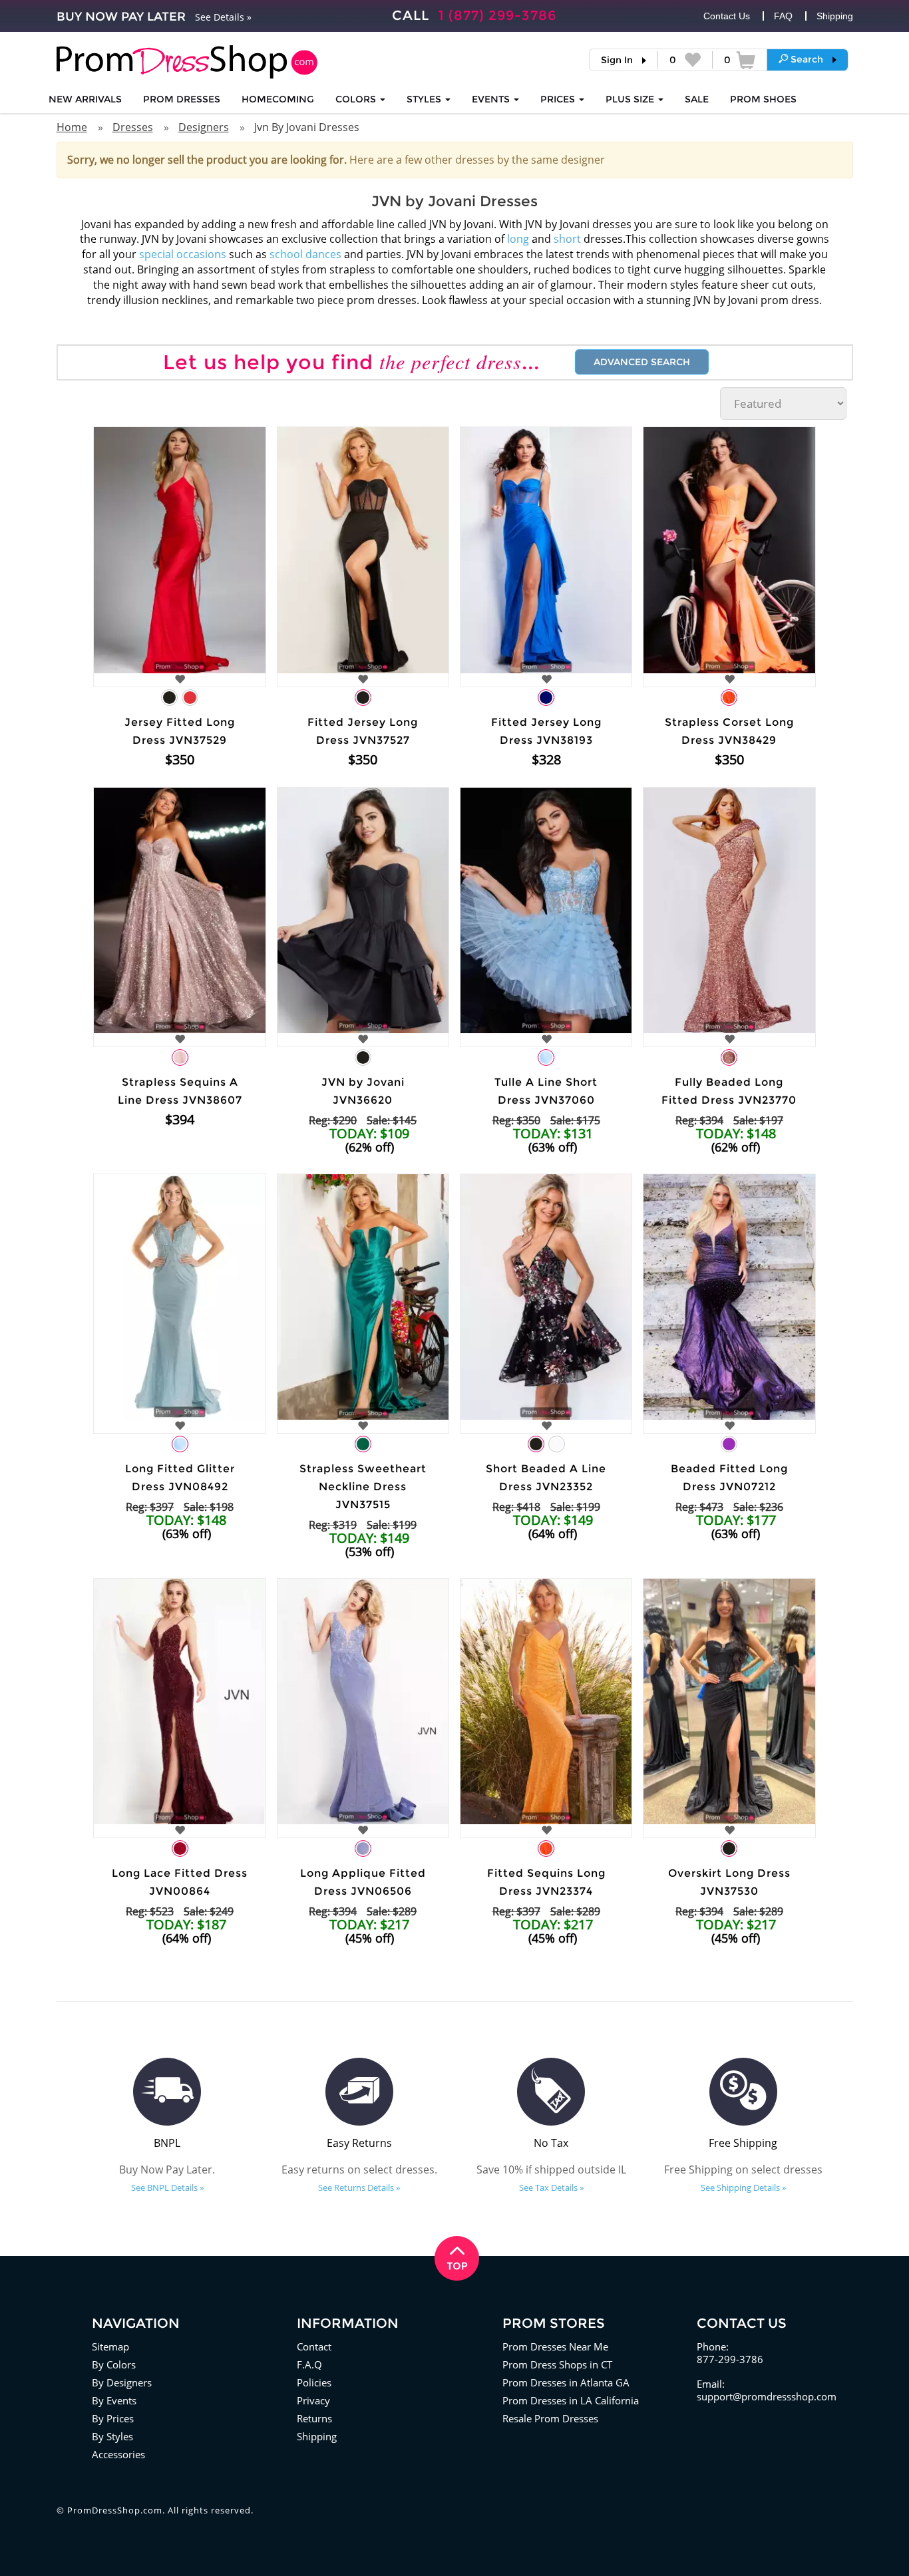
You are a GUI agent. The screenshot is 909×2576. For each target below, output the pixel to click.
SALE (697, 99)
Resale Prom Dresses (550, 2418)
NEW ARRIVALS (85, 99)
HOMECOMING (278, 99)
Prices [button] (559, 99)
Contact (314, 2346)
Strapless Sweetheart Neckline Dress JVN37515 (363, 1487)
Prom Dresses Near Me (555, 2346)
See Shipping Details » (743, 2187)
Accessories (118, 2454)
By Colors (114, 2364)
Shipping (835, 16)
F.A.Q (309, 2364)
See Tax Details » (551, 2187)
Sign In (617, 60)
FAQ (783, 16)
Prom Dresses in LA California (571, 2400)
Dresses (133, 127)
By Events (114, 2400)
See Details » (223, 17)
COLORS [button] (357, 99)
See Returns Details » (359, 2187)
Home (72, 127)
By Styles (112, 2436)
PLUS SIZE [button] (631, 99)
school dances (305, 254)
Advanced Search (642, 362)
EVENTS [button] (492, 99)
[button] (808, 59)
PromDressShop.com (115, 2510)
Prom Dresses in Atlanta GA (566, 2382)
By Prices (113, 2418)
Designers (204, 127)
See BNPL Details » (167, 2187)
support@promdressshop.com (767, 2396)
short (567, 239)
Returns (314, 2418)
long (518, 239)
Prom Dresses (182, 99)
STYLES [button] (425, 99)
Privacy (313, 2400)
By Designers (122, 2382)
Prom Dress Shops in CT (557, 2364)
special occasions (183, 254)
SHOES (763, 99)
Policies (314, 2382)
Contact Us (727, 16)
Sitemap (110, 2346)
